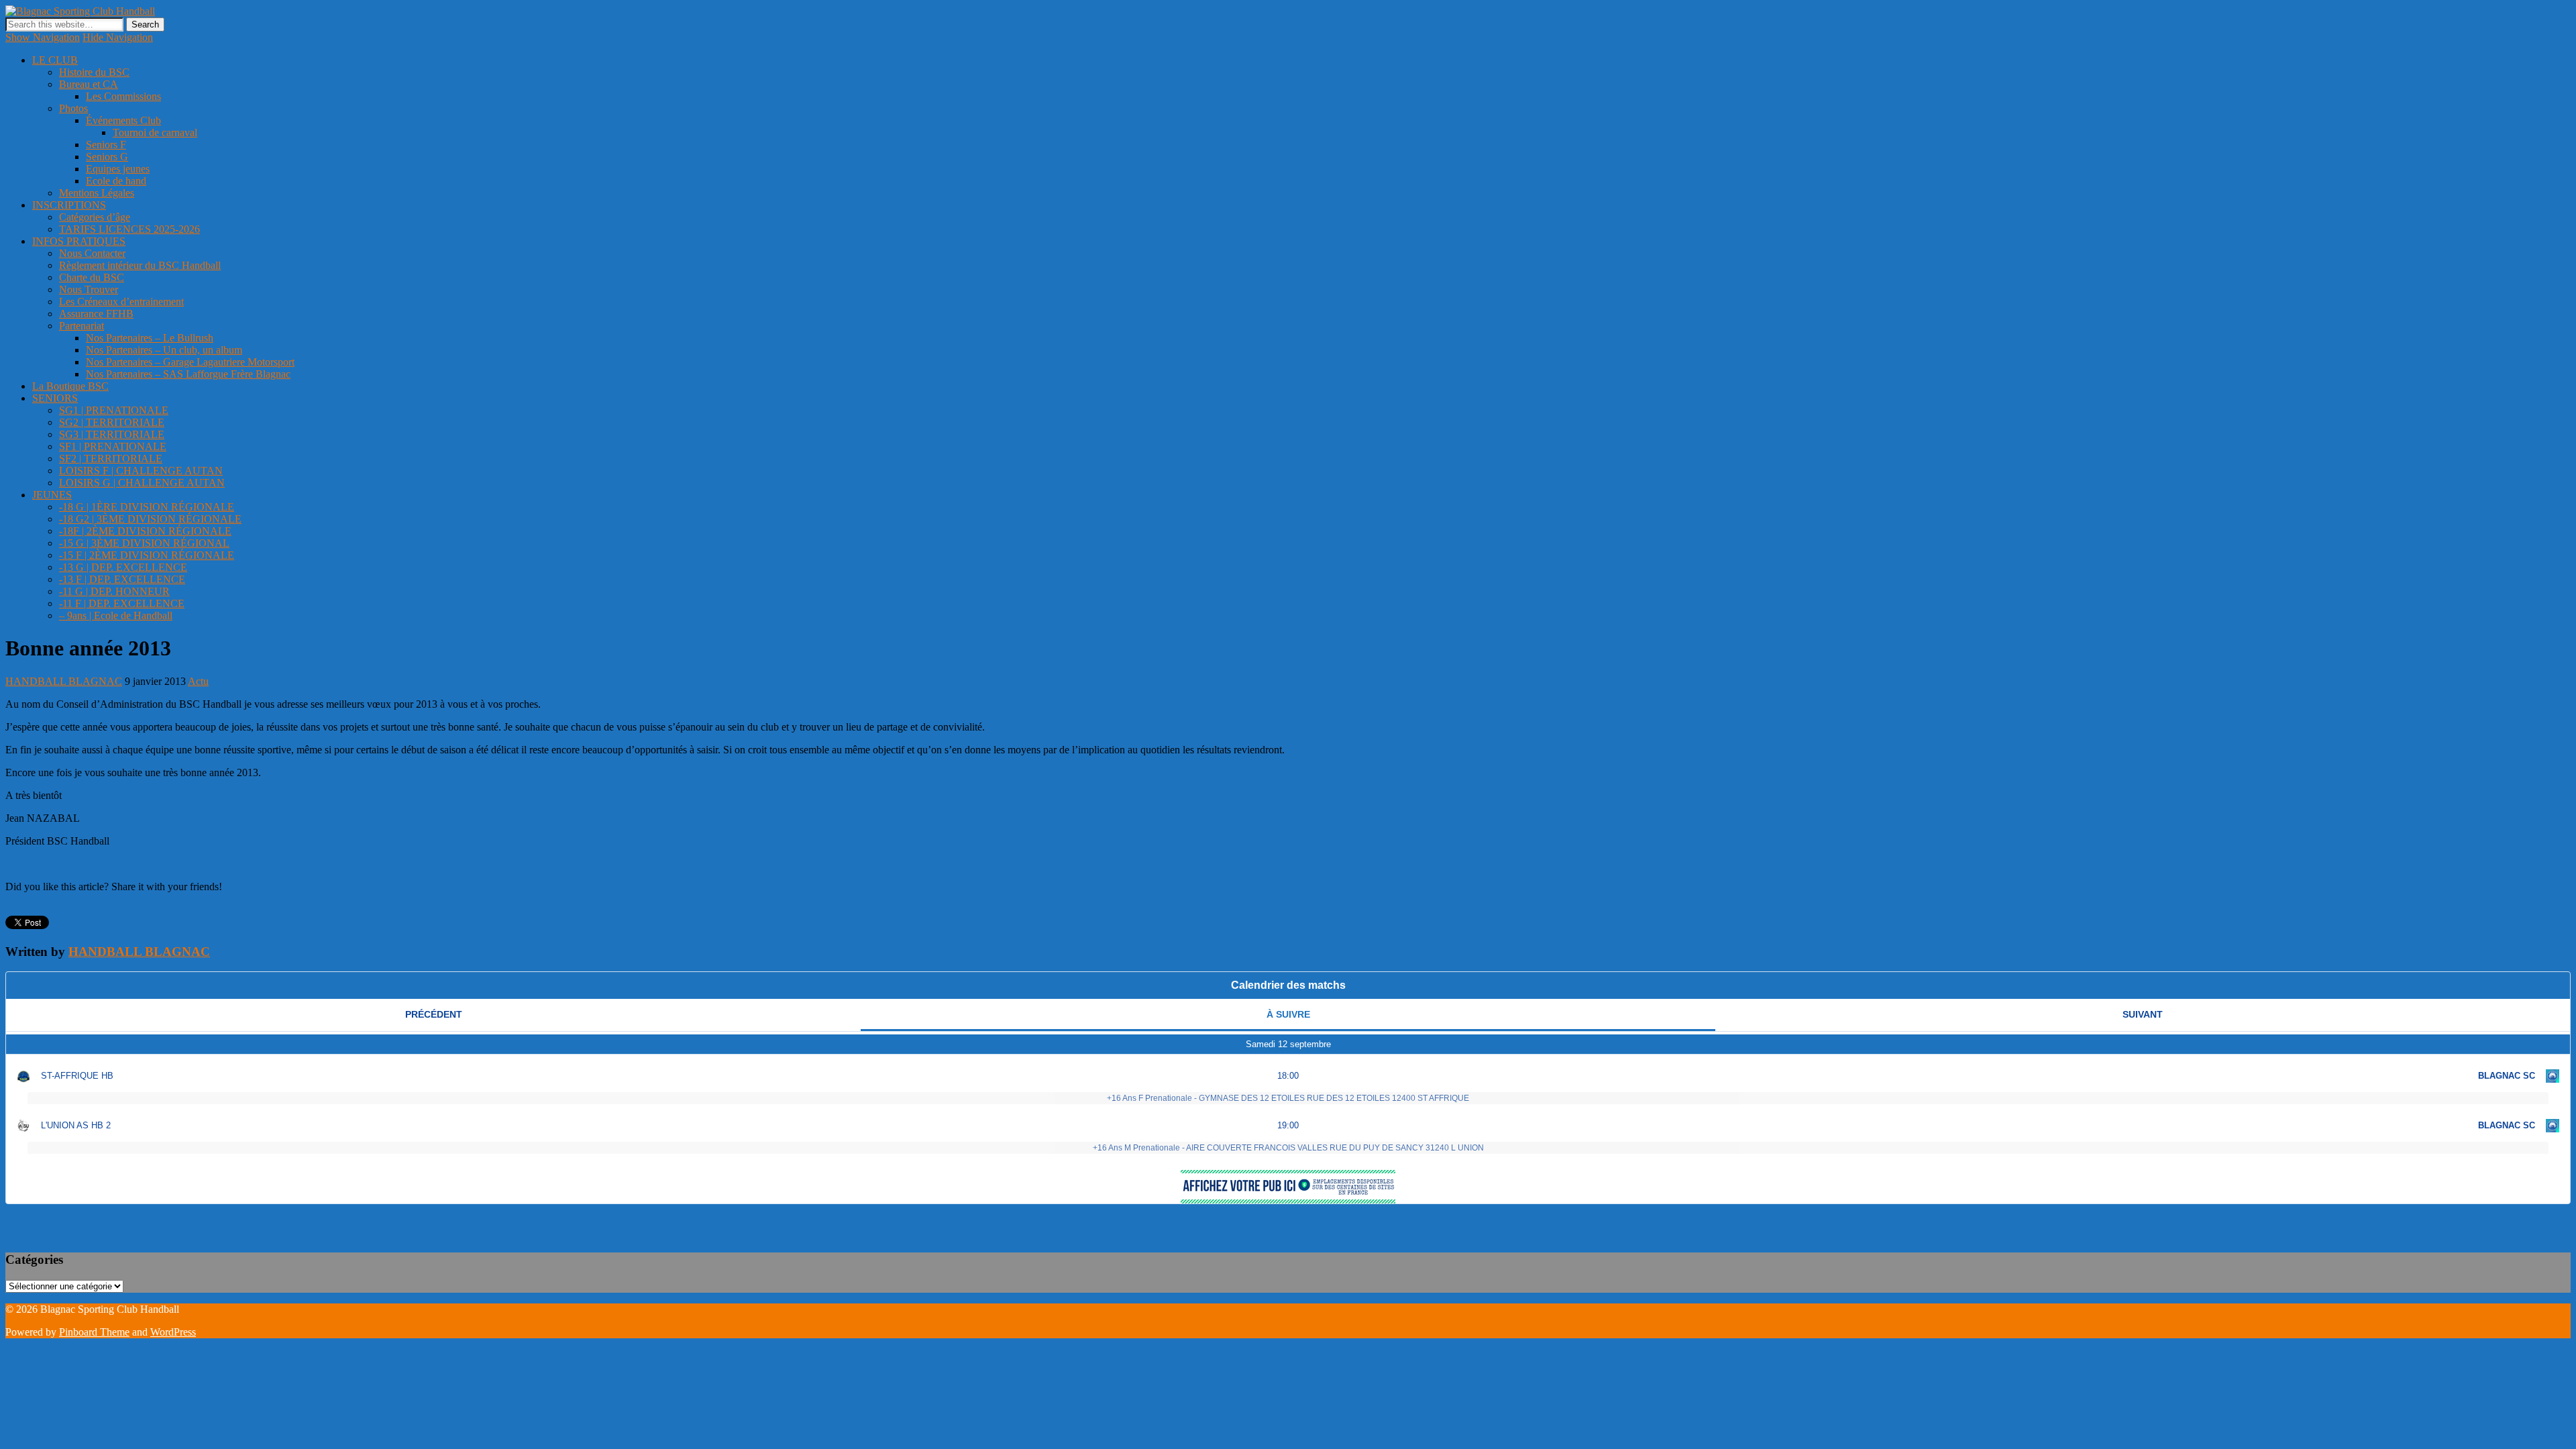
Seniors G (107, 157)
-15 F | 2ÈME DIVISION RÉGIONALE (147, 555)
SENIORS (55, 398)
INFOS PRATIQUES (79, 241)
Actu (198, 681)
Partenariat (82, 326)
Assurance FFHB (96, 314)
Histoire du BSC (94, 72)
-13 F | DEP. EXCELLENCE (122, 579)
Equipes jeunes (118, 169)
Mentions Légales (97, 193)
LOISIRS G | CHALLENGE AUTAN (142, 483)
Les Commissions (123, 96)
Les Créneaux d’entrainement (121, 302)
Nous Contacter (92, 253)
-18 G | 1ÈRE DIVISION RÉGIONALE (147, 507)
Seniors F (106, 145)
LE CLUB (55, 60)
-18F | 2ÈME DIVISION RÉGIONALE (145, 531)
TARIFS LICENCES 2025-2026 (129, 229)
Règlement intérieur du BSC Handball (140, 265)
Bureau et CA (89, 84)
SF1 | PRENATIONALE (113, 446)
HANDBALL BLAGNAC (64, 681)
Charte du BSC (92, 277)
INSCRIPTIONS (69, 205)
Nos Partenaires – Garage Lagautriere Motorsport (190, 362)
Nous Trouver (89, 289)
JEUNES (52, 495)
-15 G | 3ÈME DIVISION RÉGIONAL (144, 543)
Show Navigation (43, 37)
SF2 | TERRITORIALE (111, 459)
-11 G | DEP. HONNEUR (114, 591)
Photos (73, 108)
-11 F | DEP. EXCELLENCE (122, 603)
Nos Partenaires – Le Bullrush (150, 338)
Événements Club (123, 120)
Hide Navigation (118, 37)
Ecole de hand (116, 181)
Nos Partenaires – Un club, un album (164, 350)
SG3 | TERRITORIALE (112, 434)
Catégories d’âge (95, 217)
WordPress (173, 1332)
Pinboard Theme (94, 1332)
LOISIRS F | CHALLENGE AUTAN (141, 471)
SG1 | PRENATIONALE (114, 410)
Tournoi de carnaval (155, 132)
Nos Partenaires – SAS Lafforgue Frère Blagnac (188, 374)
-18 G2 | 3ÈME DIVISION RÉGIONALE (150, 519)
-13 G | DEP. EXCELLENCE (123, 567)
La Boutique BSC (70, 386)
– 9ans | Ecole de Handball (116, 615)
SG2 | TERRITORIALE (112, 422)
